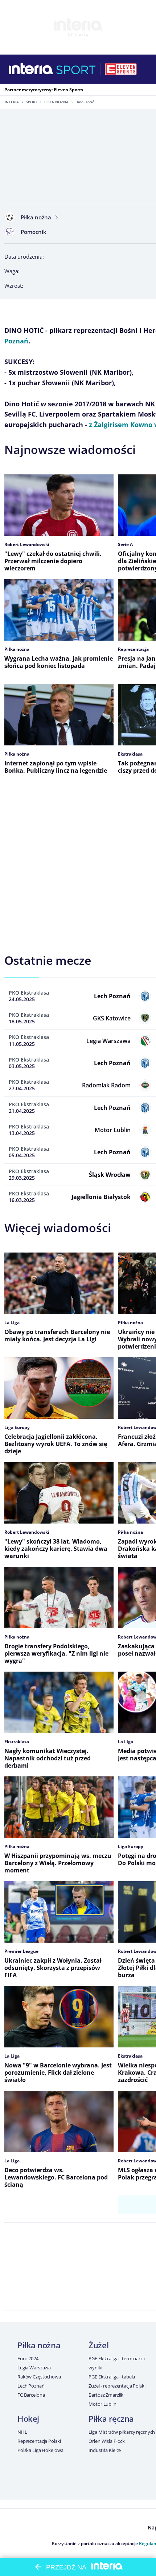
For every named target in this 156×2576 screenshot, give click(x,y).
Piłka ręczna (111, 2418)
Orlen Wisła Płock (107, 2441)
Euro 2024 (28, 2358)
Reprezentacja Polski (39, 2441)
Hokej (28, 2418)
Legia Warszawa (34, 2368)
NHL (22, 2432)
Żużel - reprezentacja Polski (117, 2386)
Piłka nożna (56, 102)
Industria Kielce (105, 2450)
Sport (32, 102)
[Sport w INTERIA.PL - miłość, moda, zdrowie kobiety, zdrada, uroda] (76, 69)
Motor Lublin (102, 2404)
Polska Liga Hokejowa (40, 2450)
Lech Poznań (31, 2386)
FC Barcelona (31, 2395)
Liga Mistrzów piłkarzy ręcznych (122, 2432)
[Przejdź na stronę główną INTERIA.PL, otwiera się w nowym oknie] (31, 69)
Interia (12, 102)
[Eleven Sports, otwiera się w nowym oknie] (121, 69)
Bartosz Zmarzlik (106, 2395)
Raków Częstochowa (39, 2377)
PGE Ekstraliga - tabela (112, 2377)
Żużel (98, 2345)
